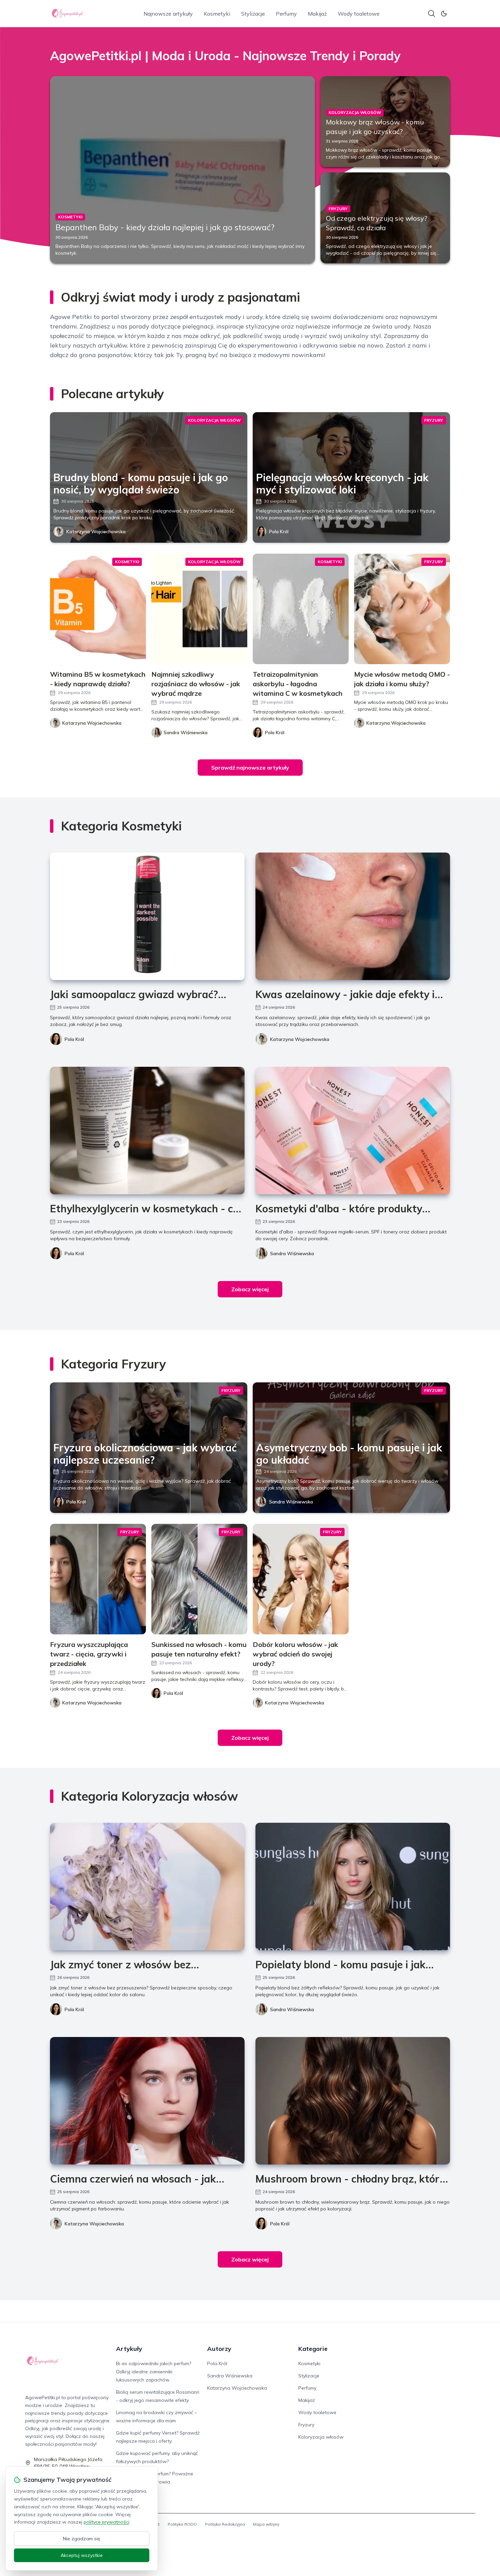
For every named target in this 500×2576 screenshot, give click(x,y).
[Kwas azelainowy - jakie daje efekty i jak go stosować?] (353, 916)
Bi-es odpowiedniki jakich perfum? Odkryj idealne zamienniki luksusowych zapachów (154, 2372)
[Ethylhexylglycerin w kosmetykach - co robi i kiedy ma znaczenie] (147, 1131)
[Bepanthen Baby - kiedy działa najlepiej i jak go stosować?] (182, 170)
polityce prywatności (106, 2522)
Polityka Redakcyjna (225, 2524)
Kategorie (313, 2349)
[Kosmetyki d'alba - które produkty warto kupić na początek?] (353, 1131)
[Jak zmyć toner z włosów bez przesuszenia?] (147, 1887)
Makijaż (317, 14)
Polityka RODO (182, 2524)
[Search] (432, 14)
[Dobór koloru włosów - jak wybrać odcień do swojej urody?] (301, 1579)
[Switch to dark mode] (444, 14)
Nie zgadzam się (82, 2539)
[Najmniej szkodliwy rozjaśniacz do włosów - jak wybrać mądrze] (199, 609)
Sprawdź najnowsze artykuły (250, 768)
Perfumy (286, 14)
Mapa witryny (266, 2524)
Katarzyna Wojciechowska (96, 532)
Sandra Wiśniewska (292, 1253)
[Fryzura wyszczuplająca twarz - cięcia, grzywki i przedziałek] (98, 1579)
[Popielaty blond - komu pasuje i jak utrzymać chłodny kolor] (353, 1887)
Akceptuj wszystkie (82, 2555)
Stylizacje (253, 14)
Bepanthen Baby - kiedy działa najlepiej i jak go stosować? (165, 227)
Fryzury (306, 2425)
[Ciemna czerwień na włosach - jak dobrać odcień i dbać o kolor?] (147, 2101)
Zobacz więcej (250, 1289)
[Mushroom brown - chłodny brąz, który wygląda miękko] (353, 2101)
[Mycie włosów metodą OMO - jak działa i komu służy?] (402, 609)
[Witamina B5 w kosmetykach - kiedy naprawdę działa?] (98, 609)
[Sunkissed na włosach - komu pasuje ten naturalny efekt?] (199, 1579)
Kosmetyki (217, 14)
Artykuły (129, 2349)
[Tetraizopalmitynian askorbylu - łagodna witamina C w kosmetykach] (301, 609)
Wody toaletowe (359, 14)
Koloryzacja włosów (321, 2437)
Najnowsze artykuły (168, 14)
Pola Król (279, 532)
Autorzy (219, 2349)
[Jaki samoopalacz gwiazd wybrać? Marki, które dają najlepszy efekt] (147, 916)
